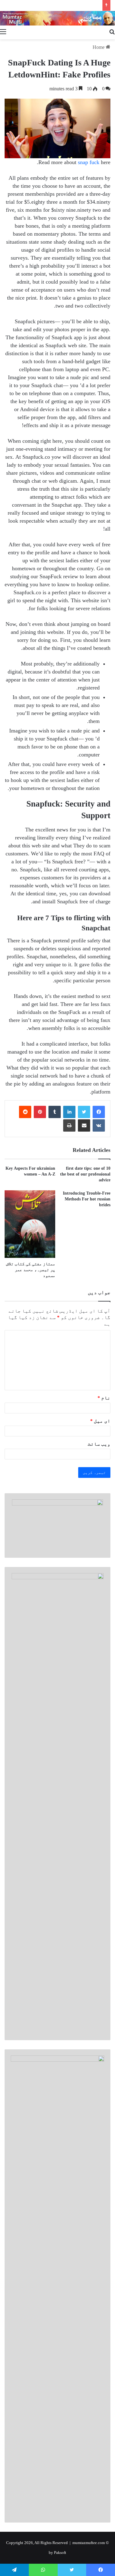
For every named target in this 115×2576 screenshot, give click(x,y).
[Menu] (3, 32)
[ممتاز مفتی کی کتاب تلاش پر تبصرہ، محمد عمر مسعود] (30, 1224)
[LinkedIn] (69, 1112)
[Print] (69, 1125)
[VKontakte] (99, 1125)
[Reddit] (25, 1112)
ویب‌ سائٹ (99, 1444)
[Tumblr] (55, 1112)
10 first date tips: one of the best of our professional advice (85, 1174)
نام (104, 1398)
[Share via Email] (84, 1125)
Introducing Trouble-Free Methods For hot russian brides (87, 1199)
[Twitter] (84, 1112)
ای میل (100, 1421)
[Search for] (112, 32)
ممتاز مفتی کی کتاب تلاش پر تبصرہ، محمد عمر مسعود (31, 1270)
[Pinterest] (40, 1112)
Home (99, 47)
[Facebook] (99, 1112)
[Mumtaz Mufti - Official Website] (57, 18)
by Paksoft (57, 2552)
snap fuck (89, 162)
